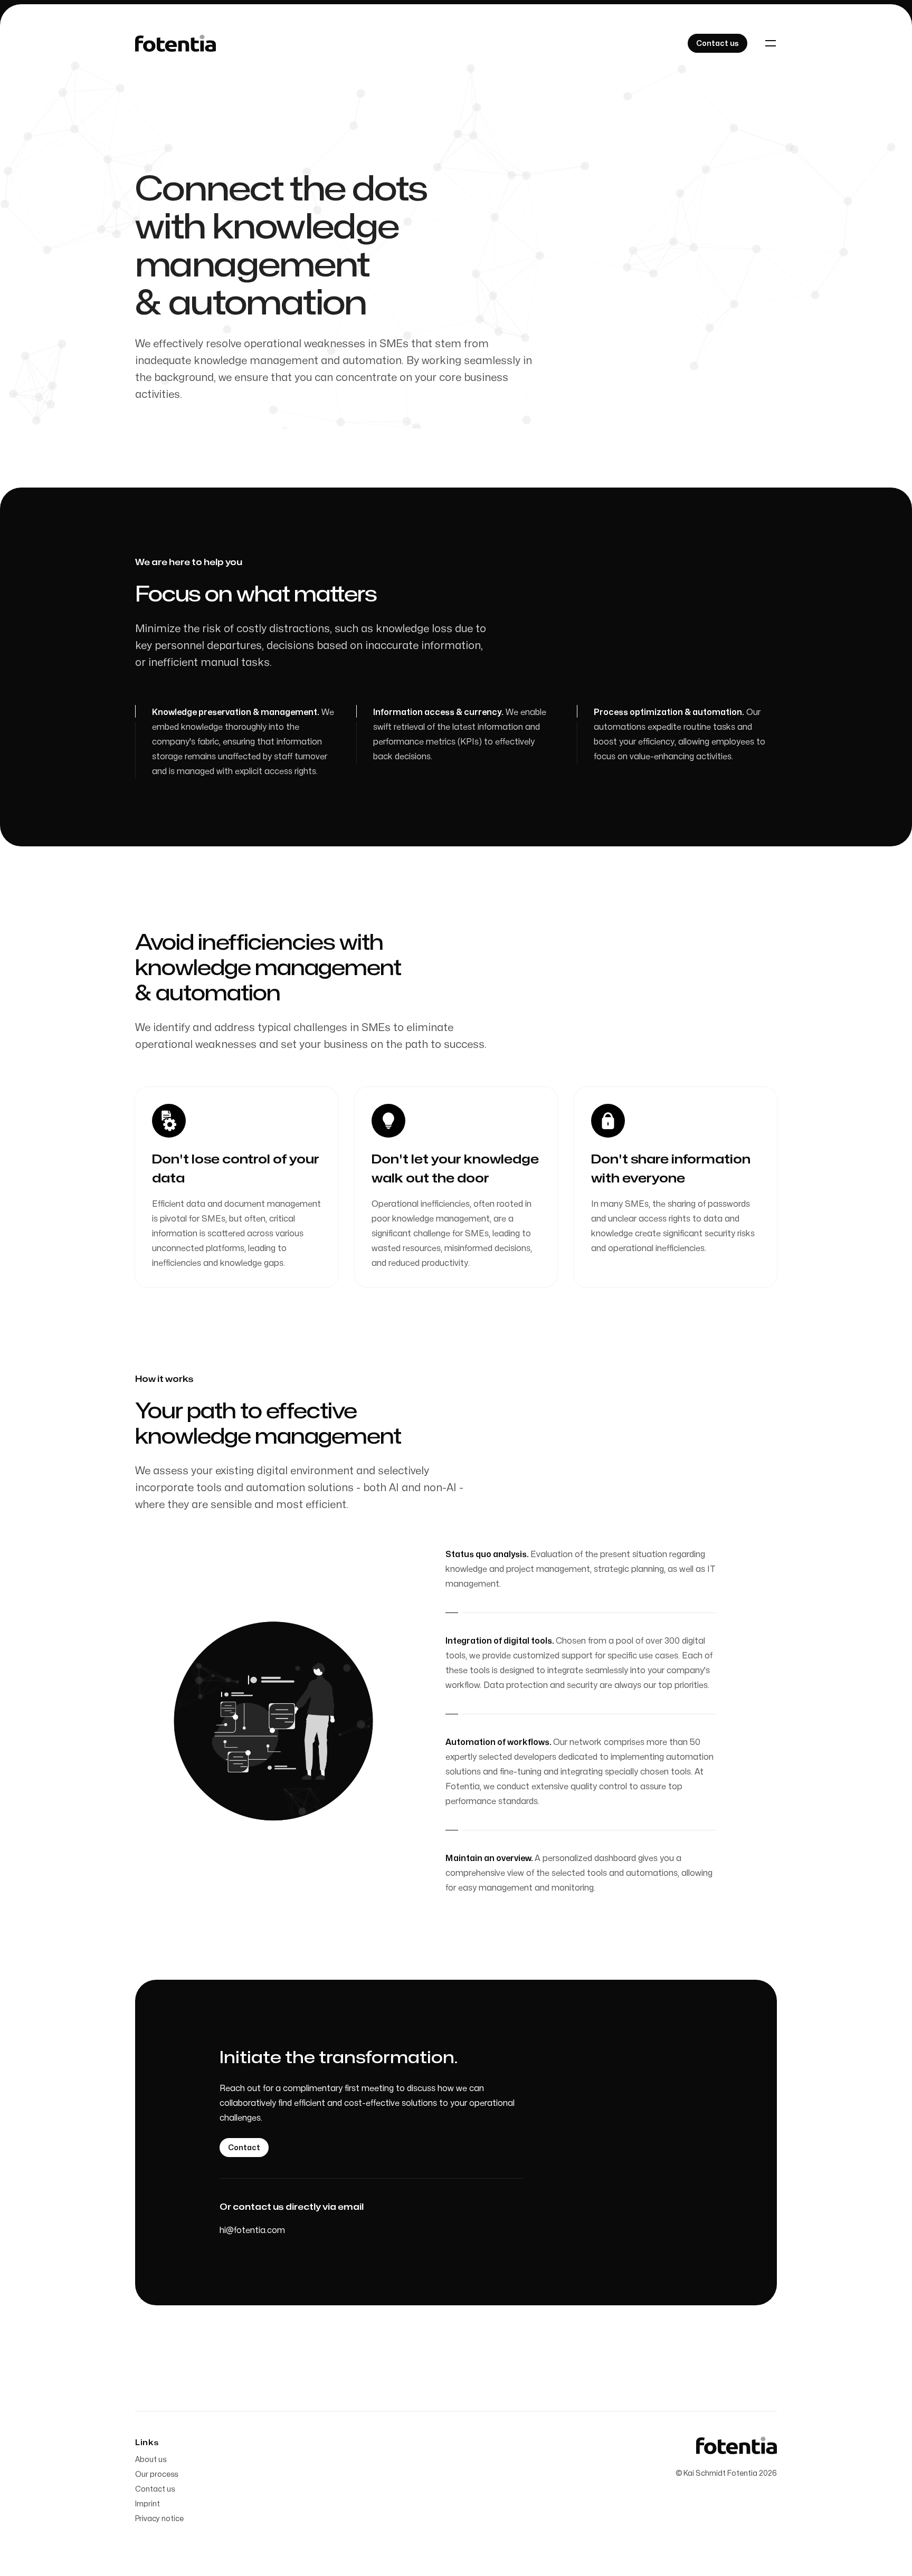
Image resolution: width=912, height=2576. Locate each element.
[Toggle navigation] (771, 43)
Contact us (155, 2489)
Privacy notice (159, 2519)
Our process (156, 2474)
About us (151, 2460)
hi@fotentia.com (252, 2230)
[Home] (175, 44)
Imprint (148, 2504)
